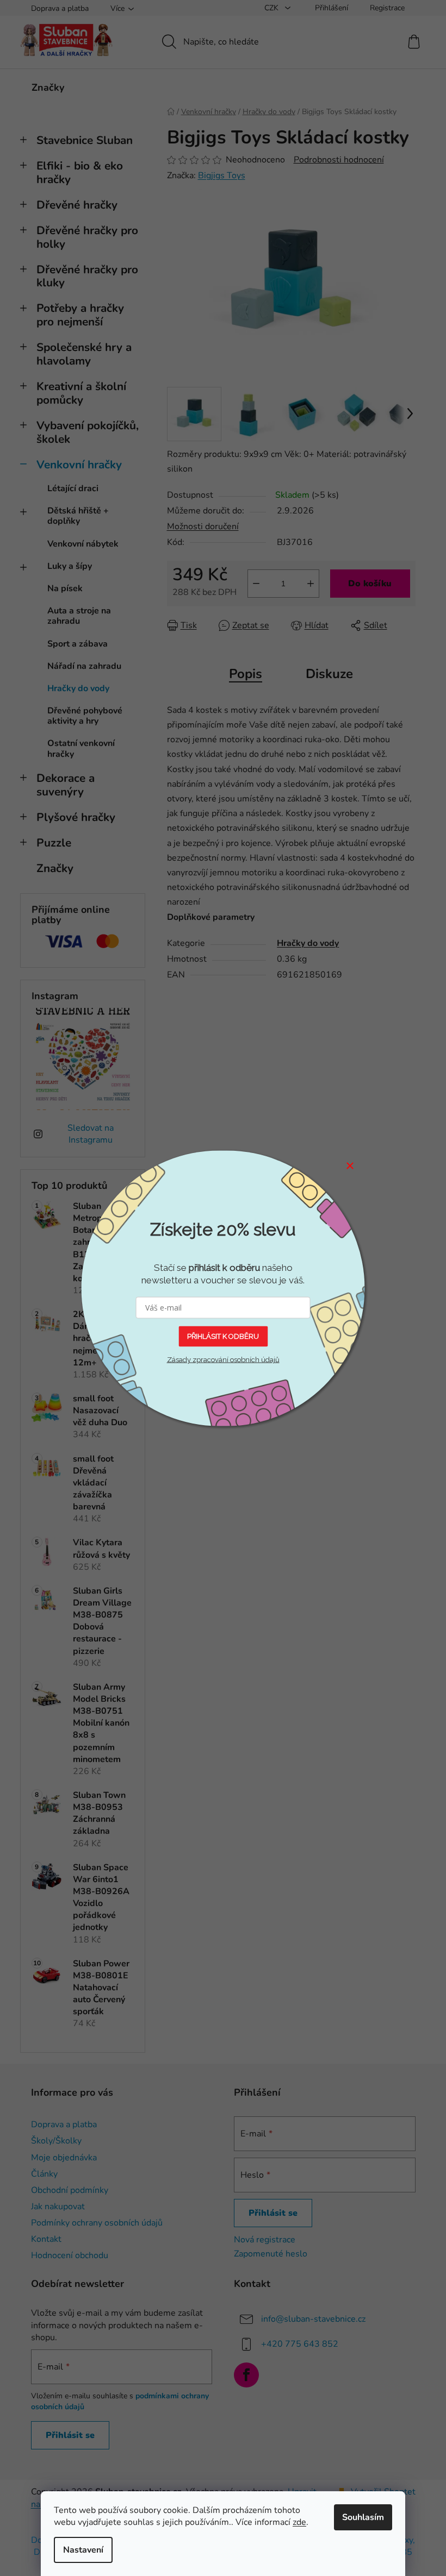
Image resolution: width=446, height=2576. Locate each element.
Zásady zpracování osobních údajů (223, 1360)
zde (299, 2522)
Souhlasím (363, 2517)
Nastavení (83, 2550)
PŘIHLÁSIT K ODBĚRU (223, 1336)
